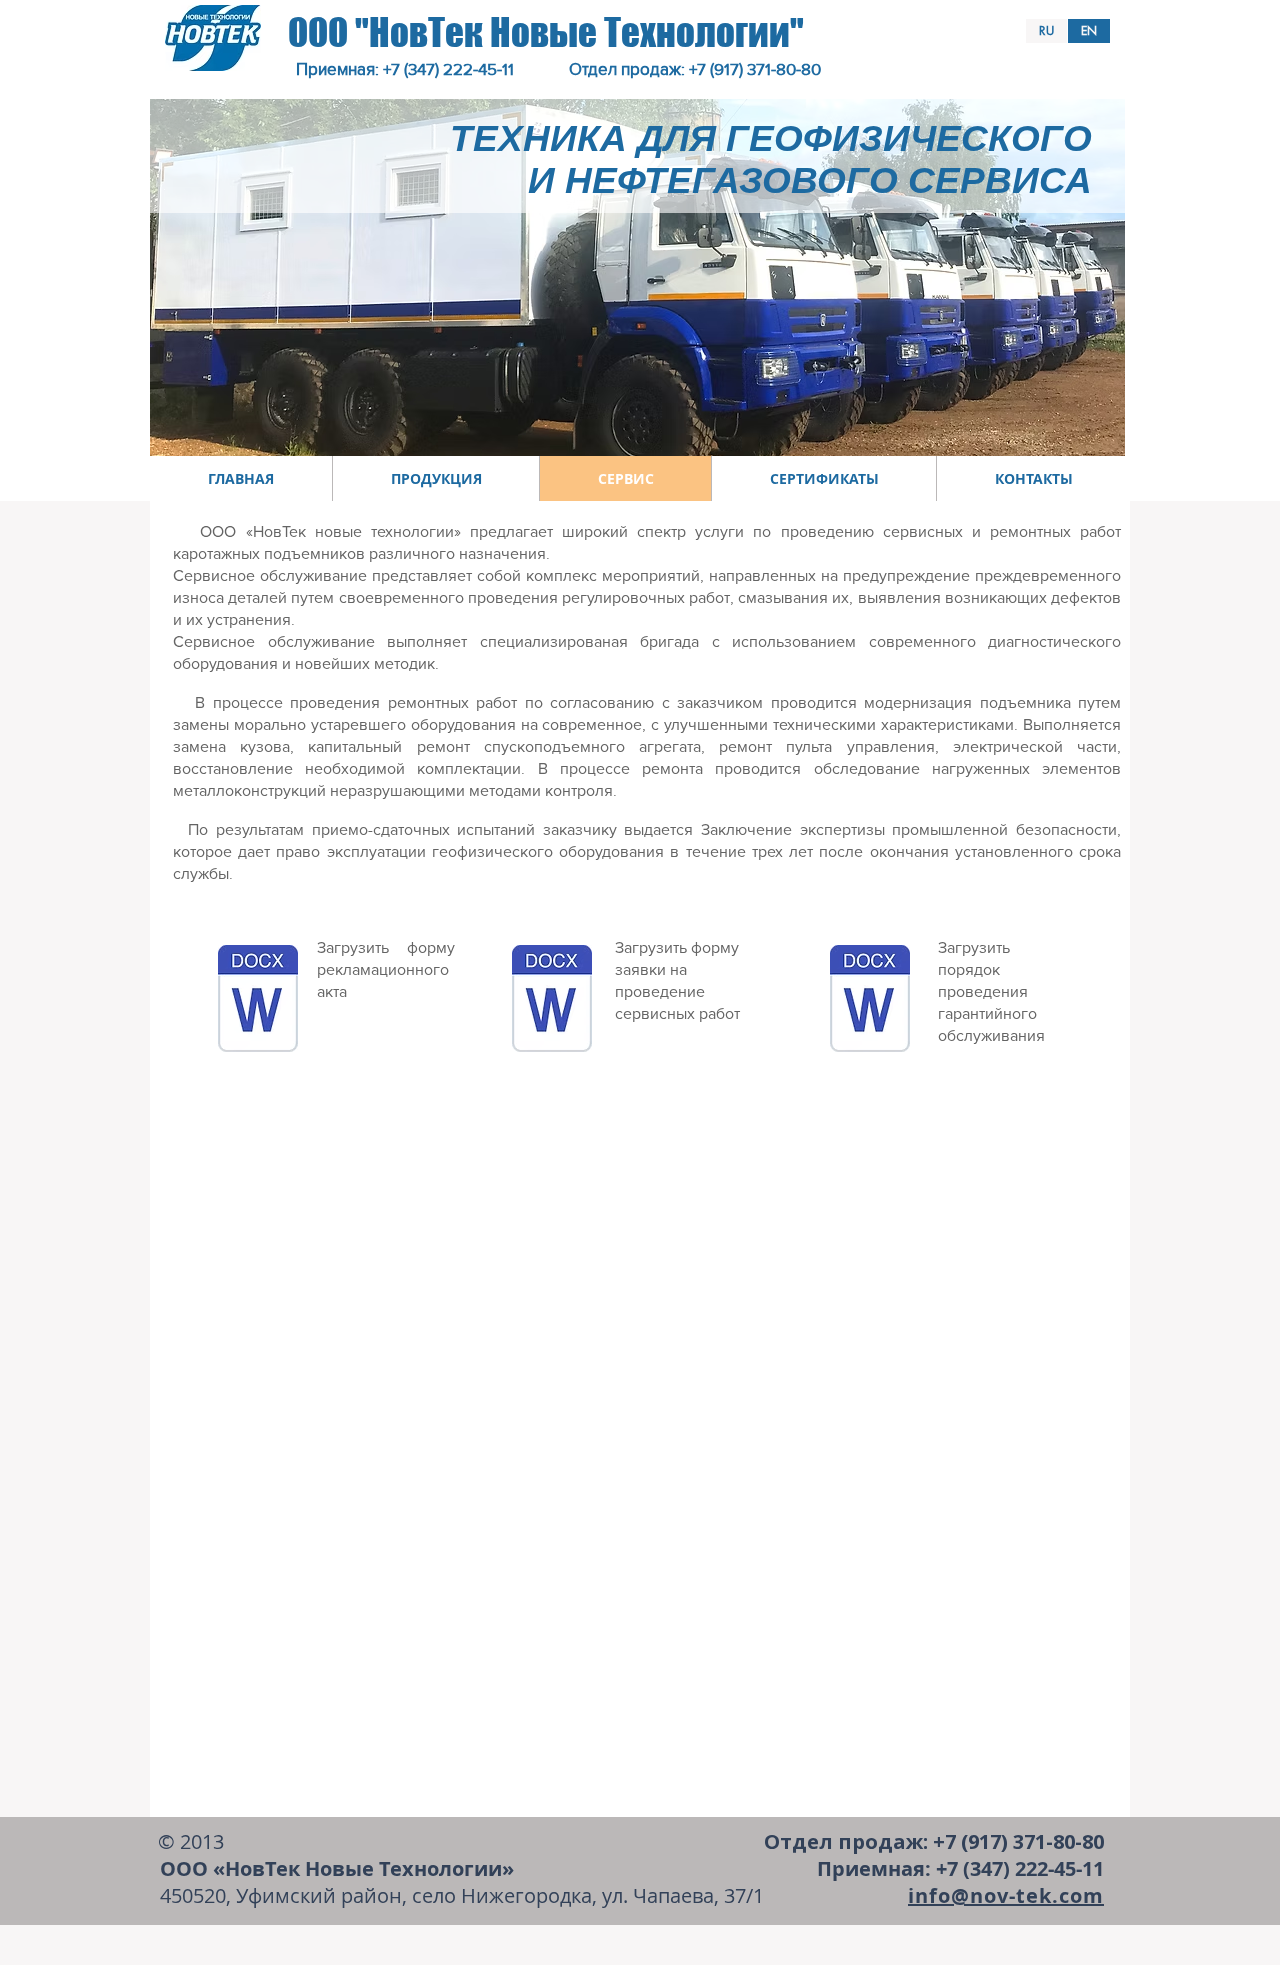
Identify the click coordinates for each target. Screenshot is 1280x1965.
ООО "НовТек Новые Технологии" (546, 32)
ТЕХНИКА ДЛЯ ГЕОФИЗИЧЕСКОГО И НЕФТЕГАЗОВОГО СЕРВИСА (771, 159)
